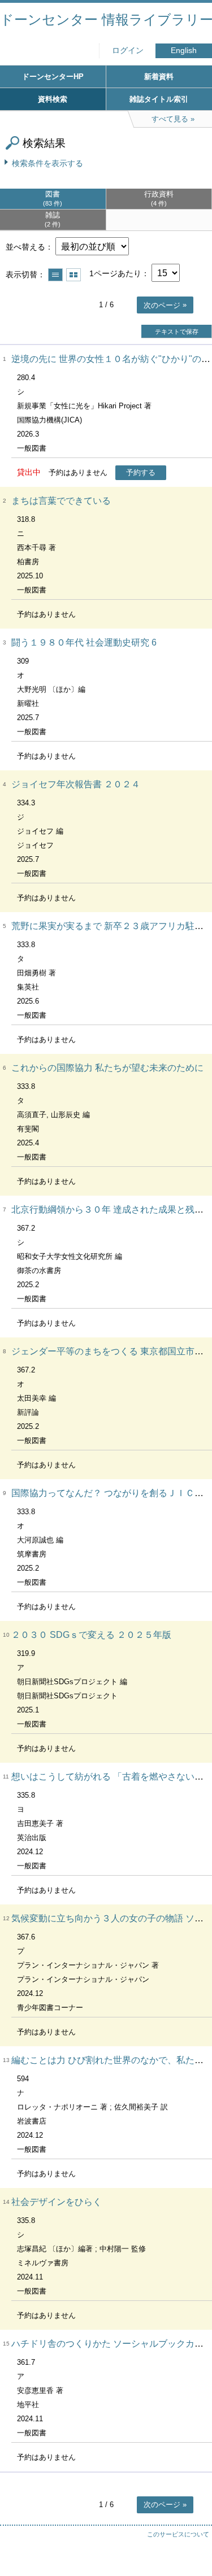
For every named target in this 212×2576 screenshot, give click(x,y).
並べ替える (25, 247)
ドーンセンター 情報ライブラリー (106, 19)
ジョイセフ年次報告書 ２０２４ (76, 784)
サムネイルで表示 (73, 275)
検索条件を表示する (47, 163)
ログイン (128, 51)
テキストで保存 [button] (177, 332)
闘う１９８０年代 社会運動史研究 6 (84, 642)
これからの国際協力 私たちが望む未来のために (107, 1068)
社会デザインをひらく (57, 2202)
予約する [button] (141, 472)
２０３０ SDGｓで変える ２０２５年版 (91, 1635)
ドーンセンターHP (53, 77)
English (184, 51)
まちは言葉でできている (61, 501)
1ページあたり (115, 273)
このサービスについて (178, 2534)
